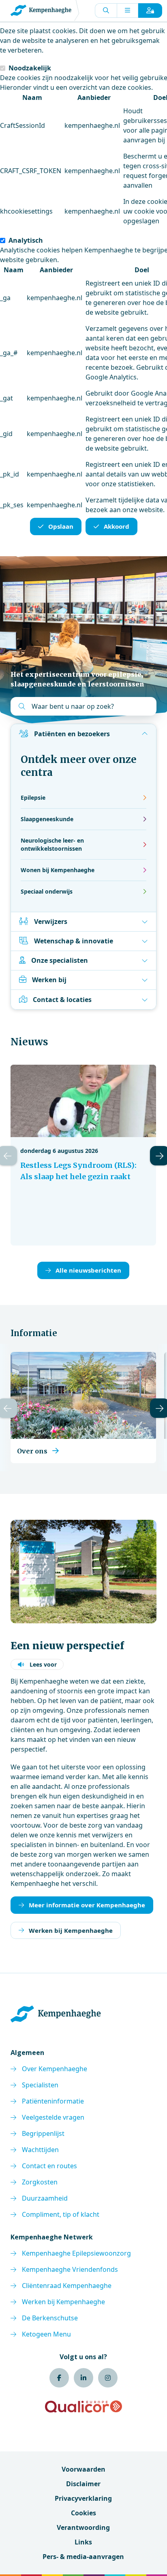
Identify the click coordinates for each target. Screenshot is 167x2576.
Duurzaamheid (45, 2198)
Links (83, 2542)
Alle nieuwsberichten (88, 1270)
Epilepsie (33, 798)
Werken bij (49, 980)
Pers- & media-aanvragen (83, 2557)
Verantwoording (83, 2527)
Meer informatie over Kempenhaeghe (87, 1905)
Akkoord (117, 526)
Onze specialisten (60, 960)
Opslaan (61, 526)
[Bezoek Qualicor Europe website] (83, 2407)
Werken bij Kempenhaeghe (71, 1930)
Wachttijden (40, 2150)
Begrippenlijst (43, 2133)
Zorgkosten (40, 2182)
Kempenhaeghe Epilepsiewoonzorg (76, 2253)
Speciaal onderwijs (47, 891)
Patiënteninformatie (53, 2101)
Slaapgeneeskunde (47, 819)
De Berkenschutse (50, 2318)
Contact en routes (49, 2166)
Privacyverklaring (83, 2498)
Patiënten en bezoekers (72, 734)
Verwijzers (51, 922)
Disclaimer (83, 2484)
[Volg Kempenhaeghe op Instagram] (108, 2378)
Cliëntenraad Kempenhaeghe (67, 2286)
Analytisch (26, 240)
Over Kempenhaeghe (55, 2069)
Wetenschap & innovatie (74, 941)
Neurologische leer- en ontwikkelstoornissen (52, 844)
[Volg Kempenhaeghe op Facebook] (59, 2378)
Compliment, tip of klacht (61, 2214)
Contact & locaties (62, 1000)
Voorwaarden (83, 2469)
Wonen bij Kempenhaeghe (58, 870)
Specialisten (40, 2085)
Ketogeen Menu (46, 2334)
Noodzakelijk (30, 68)
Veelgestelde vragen (53, 2117)
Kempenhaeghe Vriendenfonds (70, 2269)
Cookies (83, 2513)
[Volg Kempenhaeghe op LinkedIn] (83, 2378)
